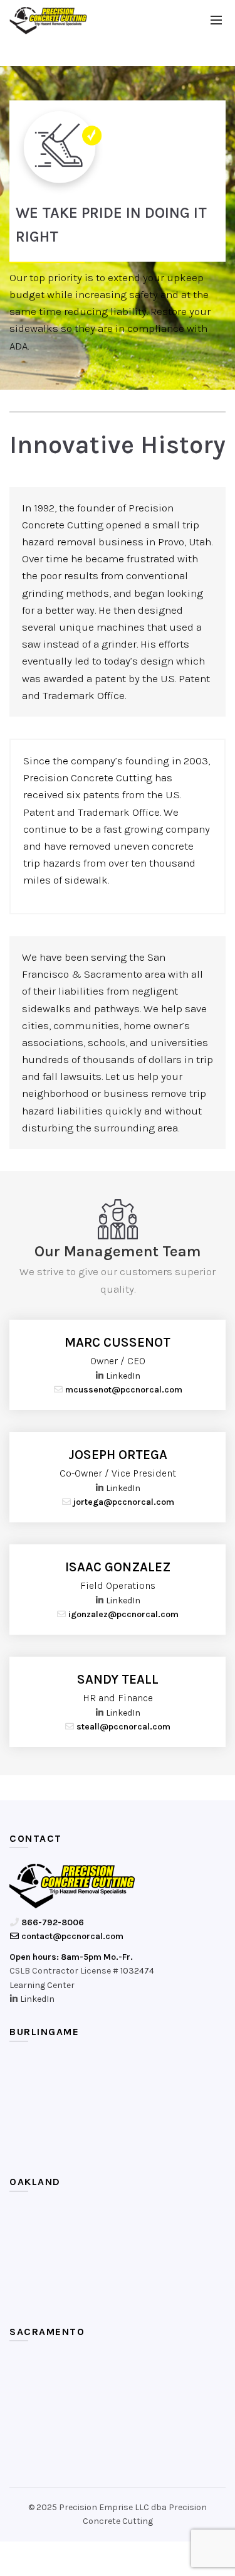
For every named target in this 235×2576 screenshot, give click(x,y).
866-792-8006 (52, 1922)
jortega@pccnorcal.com (123, 1502)
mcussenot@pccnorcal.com (123, 1390)
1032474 (137, 1971)
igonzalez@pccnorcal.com (123, 1614)
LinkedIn (123, 1376)
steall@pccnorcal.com (123, 1727)
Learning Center (42, 1985)
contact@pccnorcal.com (71, 1936)
